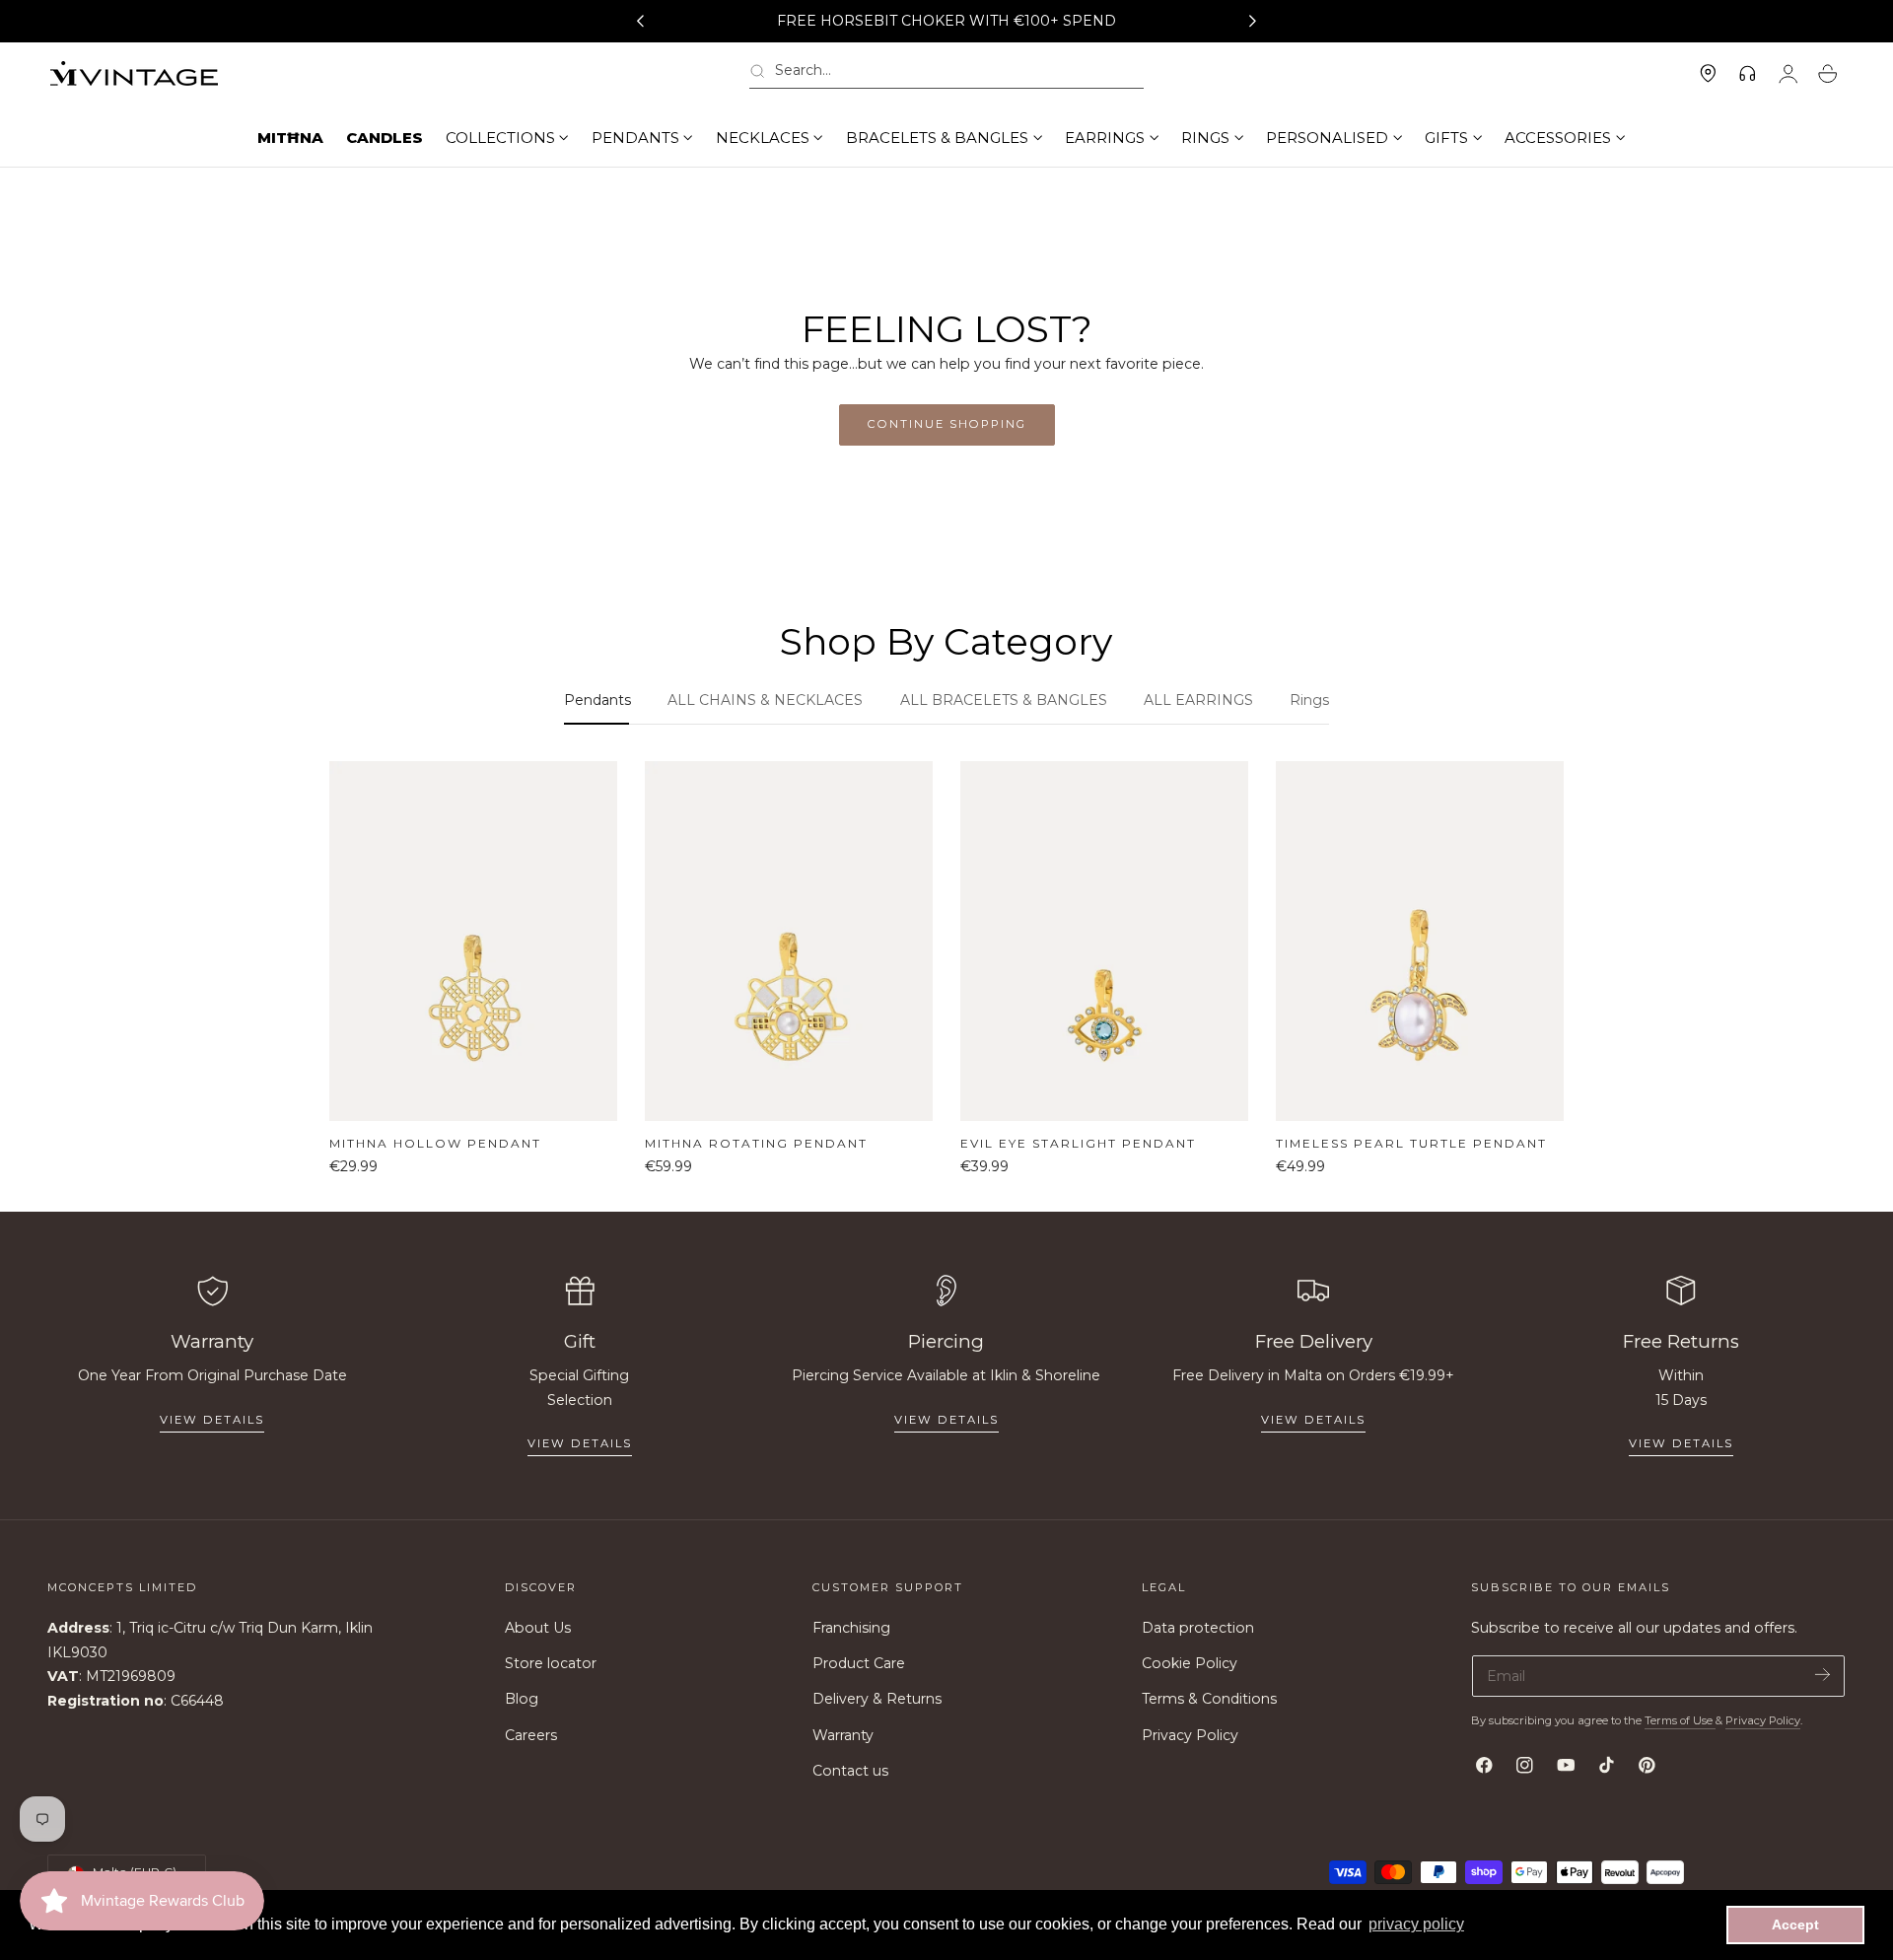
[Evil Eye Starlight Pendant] (1104, 941)
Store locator (551, 1664)
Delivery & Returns (877, 1700)
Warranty (843, 1735)
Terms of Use (1680, 1720)
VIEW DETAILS (580, 1443)
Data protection (1198, 1628)
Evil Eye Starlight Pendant (1078, 1143)
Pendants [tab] (597, 700)
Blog (522, 1700)
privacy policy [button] (1416, 1924)
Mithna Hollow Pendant (435, 1143)
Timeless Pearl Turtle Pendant (1411, 1143)
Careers (531, 1735)
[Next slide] (1253, 22)
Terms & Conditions (1209, 1700)
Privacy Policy (1190, 1735)
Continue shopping (947, 424)
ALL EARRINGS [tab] (1198, 700)
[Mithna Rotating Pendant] (789, 941)
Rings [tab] (1309, 700)
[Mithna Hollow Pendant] (473, 941)
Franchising (851, 1628)
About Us (538, 1628)
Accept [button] (1795, 1925)
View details (212, 1420)
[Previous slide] (640, 22)
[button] (946, 74)
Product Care (859, 1664)
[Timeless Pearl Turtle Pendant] (1420, 941)
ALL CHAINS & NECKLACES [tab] (765, 700)
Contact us (850, 1771)
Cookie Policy (1190, 1664)
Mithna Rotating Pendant (756, 1143)
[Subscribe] (1823, 1675)
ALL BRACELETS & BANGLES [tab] (1004, 700)
